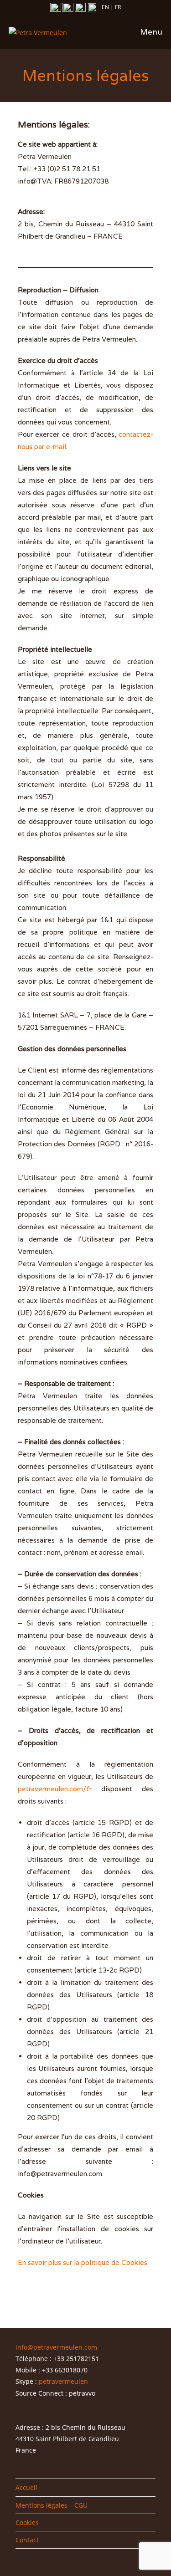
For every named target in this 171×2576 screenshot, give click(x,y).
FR (118, 7)
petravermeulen (63, 2381)
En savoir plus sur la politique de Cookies (83, 2262)
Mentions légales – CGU (52, 2505)
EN (105, 7)
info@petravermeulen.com (56, 2347)
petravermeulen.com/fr (55, 1789)
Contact (27, 2540)
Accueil (26, 2487)
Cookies (27, 2522)
